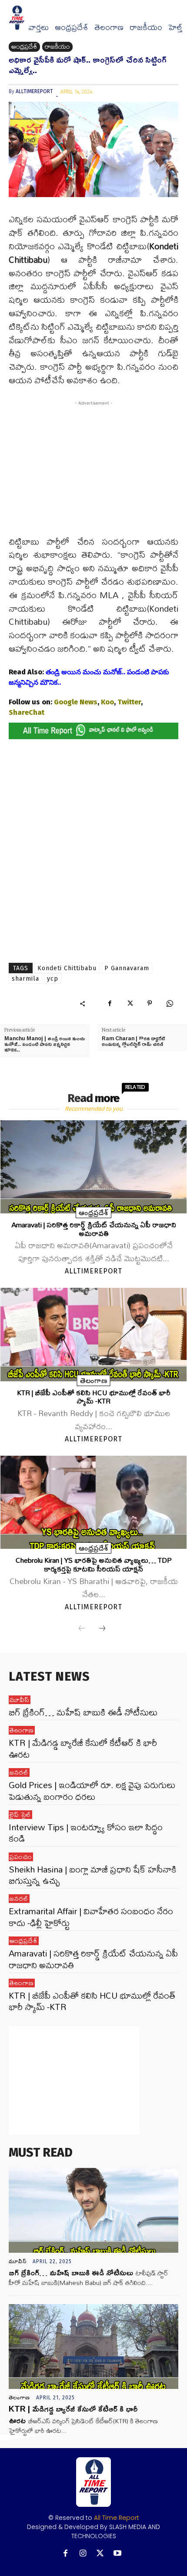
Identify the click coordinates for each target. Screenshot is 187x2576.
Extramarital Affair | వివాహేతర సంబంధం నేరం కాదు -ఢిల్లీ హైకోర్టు (91, 1917)
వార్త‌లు (38, 27)
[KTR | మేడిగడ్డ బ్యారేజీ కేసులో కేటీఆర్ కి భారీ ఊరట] (93, 2347)
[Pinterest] (150, 1003)
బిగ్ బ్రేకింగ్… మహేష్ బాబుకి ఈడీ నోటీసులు (83, 1712)
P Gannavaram (127, 968)
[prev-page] (82, 1629)
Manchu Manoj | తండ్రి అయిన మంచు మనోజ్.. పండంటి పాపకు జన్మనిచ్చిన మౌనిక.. (45, 1044)
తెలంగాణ (109, 27)
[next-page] (102, 1629)
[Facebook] (110, 1003)
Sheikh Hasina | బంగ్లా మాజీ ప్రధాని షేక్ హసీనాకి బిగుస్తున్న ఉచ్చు (92, 1875)
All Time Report (117, 2518)
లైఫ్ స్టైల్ (20, 1815)
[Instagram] (83, 2554)
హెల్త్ (175, 27)
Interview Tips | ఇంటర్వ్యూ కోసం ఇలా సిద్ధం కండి (86, 1833)
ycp (53, 979)
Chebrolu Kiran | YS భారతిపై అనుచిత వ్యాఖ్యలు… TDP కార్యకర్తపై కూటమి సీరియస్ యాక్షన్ (94, 1564)
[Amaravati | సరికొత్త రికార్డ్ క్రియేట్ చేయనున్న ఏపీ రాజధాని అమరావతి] (93, 1167)
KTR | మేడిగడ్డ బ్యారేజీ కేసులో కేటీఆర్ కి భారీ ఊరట (83, 1748)
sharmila (25, 979)
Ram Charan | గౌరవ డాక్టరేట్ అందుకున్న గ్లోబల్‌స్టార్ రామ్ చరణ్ (133, 1041)
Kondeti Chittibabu (67, 968)
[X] (130, 1003)
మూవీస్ (20, 1700)
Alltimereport (34, 91)
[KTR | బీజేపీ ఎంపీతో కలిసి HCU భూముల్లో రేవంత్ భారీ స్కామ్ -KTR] (93, 1334)
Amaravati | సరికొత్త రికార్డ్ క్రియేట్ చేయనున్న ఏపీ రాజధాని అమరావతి (94, 1229)
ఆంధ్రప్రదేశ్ (72, 27)
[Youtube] (118, 2554)
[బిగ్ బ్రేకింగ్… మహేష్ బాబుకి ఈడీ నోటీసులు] (93, 2210)
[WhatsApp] (170, 1003)
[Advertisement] (93, 473)
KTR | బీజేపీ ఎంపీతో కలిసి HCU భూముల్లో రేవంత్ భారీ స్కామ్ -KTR (94, 1397)
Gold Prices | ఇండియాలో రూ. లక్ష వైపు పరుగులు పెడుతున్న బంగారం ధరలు (92, 1790)
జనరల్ (19, 1772)
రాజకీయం (146, 27)
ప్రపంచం (21, 1857)
